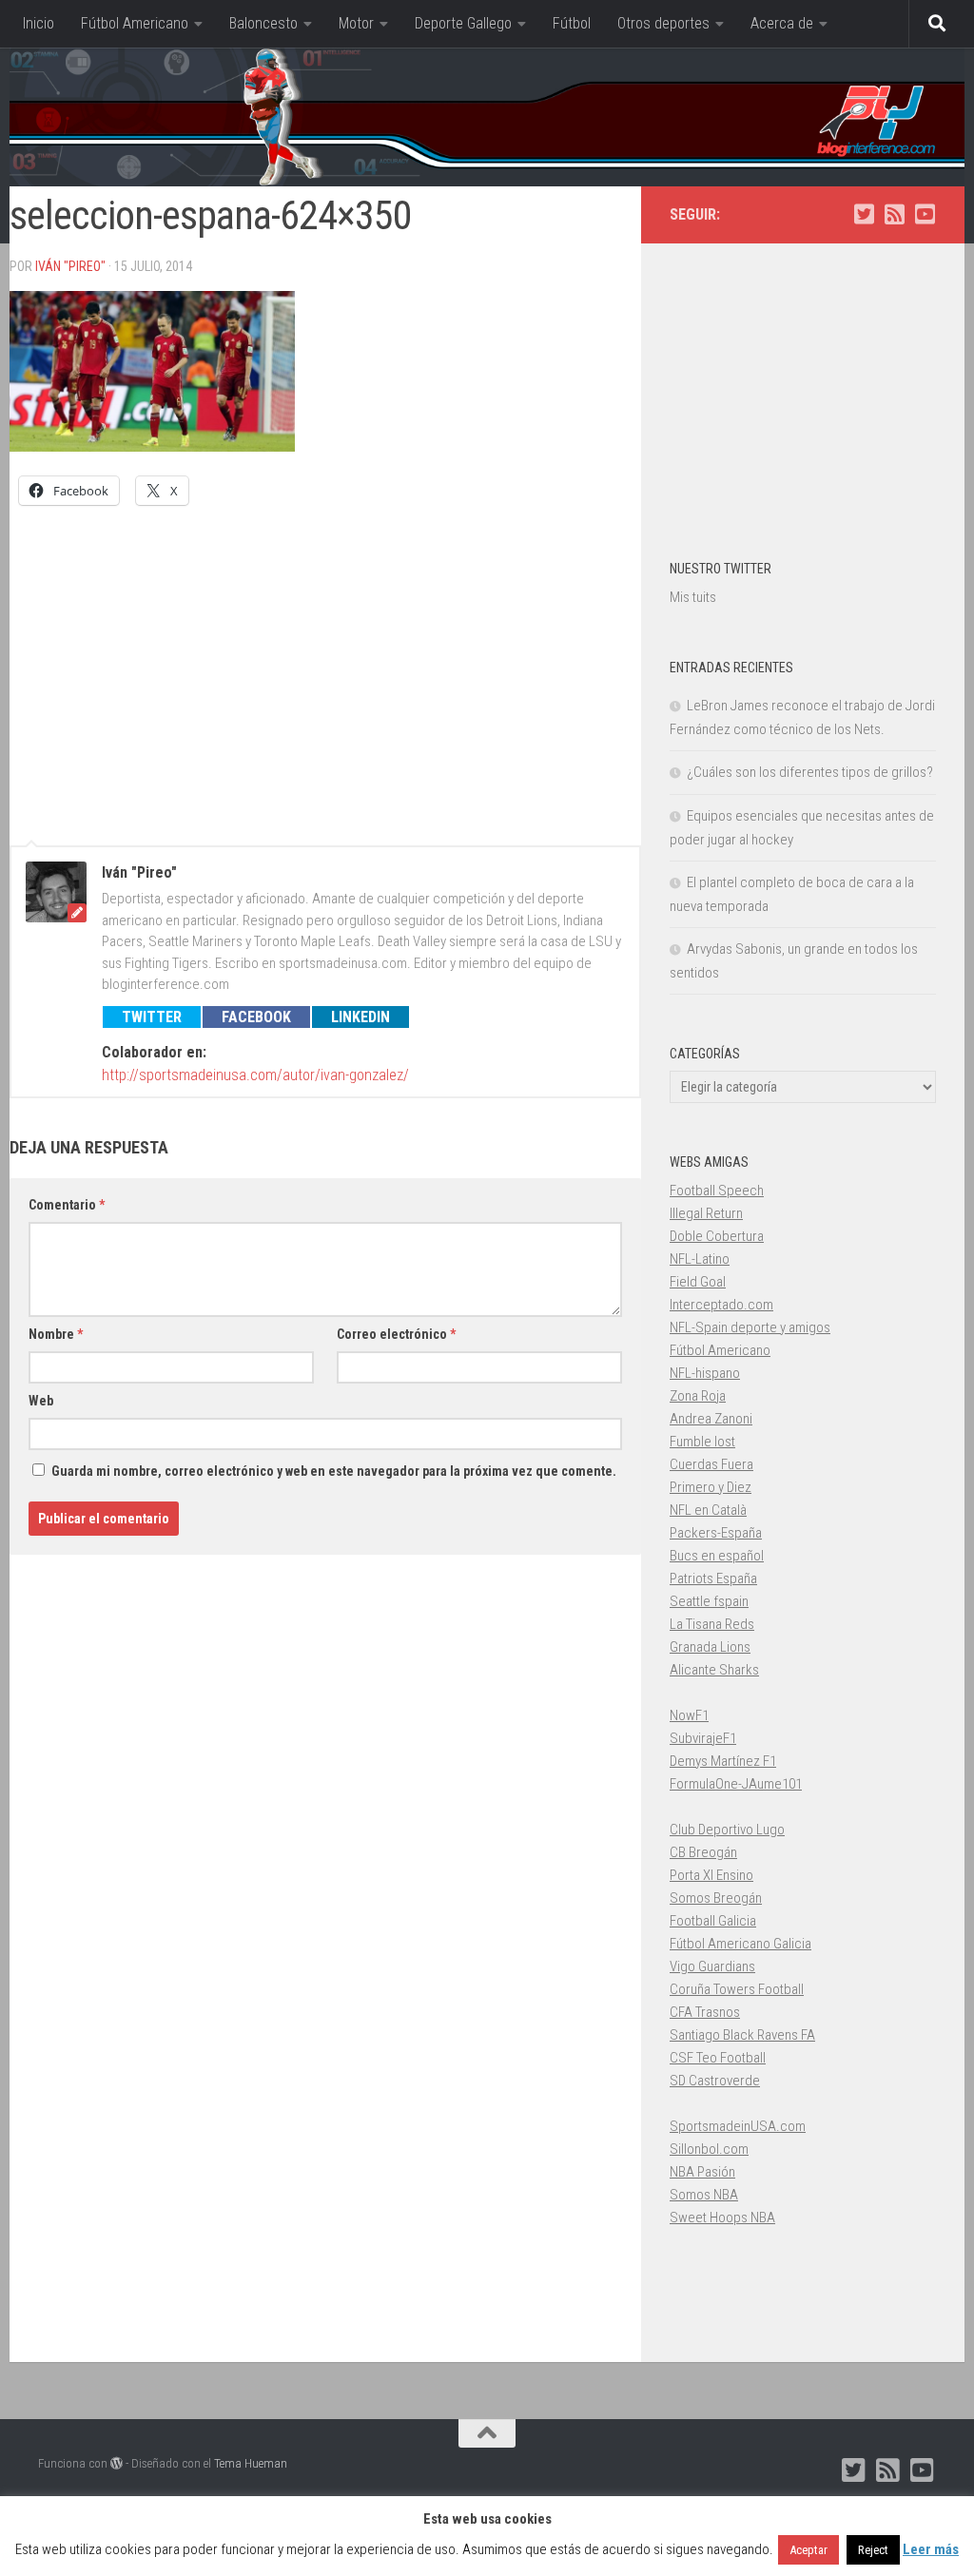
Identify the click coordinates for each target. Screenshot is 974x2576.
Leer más (931, 2549)
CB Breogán (703, 1852)
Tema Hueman (251, 2463)
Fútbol (572, 23)
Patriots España (713, 1579)
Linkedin (360, 1017)
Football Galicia (713, 1921)
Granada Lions (710, 1647)
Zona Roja (698, 1396)
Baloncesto (263, 23)
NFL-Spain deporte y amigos (750, 1327)
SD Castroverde (715, 2081)
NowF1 (689, 1715)
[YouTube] (925, 214)
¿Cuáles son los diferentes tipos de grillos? (810, 772)
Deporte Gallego (463, 23)
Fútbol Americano (135, 23)
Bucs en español (717, 1556)
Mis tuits (693, 597)
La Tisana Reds (712, 1624)
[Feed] (894, 214)
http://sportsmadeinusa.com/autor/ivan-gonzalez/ (255, 1075)
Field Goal (698, 1282)
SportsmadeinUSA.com (738, 2126)
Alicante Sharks (714, 1670)
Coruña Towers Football (737, 1989)
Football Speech (717, 1191)
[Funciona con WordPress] (117, 2463)
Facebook (256, 1017)
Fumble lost (702, 1442)
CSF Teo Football (718, 2058)
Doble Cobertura (717, 1236)
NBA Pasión (702, 2172)
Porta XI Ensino (711, 1875)
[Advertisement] (325, 667)
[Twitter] (864, 214)
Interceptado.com (721, 1305)
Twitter (152, 1017)
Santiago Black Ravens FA (742, 2035)
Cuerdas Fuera (711, 1464)
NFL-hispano (705, 1373)
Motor (356, 23)
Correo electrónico (396, 1334)
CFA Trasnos (705, 2012)
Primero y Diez (711, 1487)
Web (41, 1401)
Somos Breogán (716, 1898)
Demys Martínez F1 (723, 1761)
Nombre (56, 1334)
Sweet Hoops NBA (722, 2218)
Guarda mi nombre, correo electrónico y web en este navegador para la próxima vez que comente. (334, 1471)
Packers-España (716, 1533)
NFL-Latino (700, 1259)
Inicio (39, 23)
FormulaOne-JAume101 (736, 1784)
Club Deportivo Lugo (727, 1830)
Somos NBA (704, 2195)
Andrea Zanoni (711, 1419)
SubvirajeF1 (703, 1738)
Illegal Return (706, 1213)
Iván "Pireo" (70, 266)
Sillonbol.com (709, 2149)
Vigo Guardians (712, 1966)
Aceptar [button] (808, 2550)
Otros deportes (663, 23)
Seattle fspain (709, 1601)
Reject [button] (873, 2550)
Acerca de (782, 23)
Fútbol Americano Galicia (740, 1944)
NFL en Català (708, 1510)
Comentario (67, 1205)
